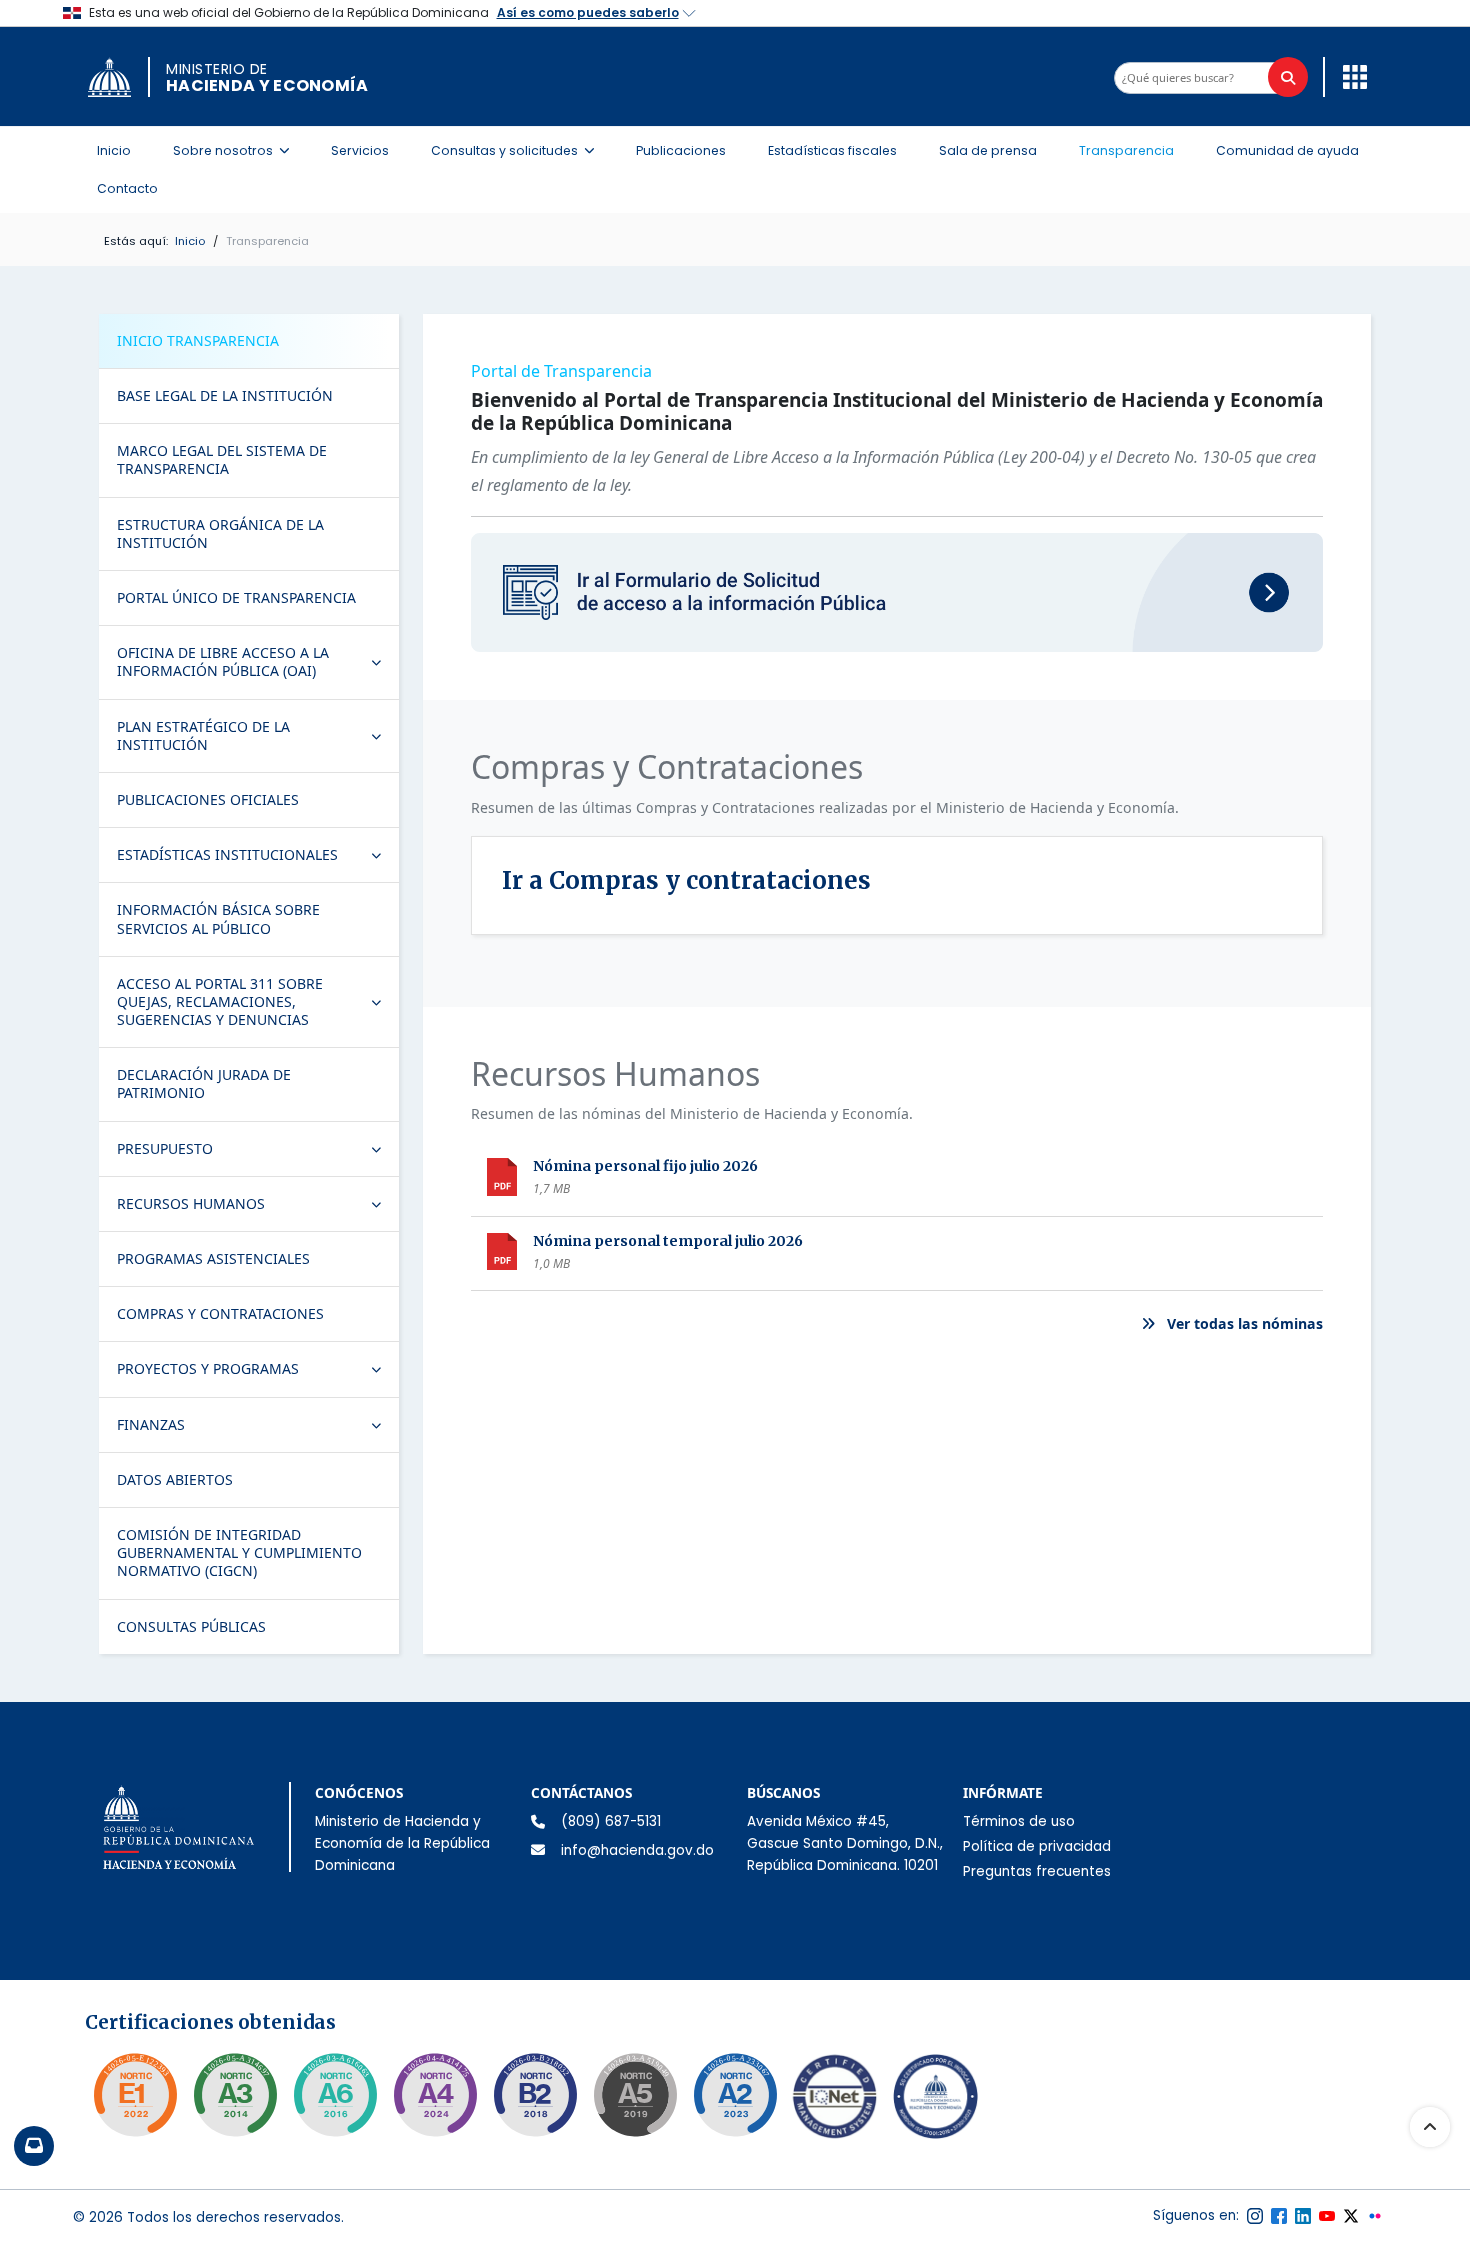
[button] (1350, 76)
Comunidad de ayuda (1287, 150)
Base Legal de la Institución (225, 395)
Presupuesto (257, 1153)
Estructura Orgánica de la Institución (220, 533)
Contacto (127, 188)
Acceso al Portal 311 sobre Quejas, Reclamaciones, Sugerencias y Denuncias (257, 1001)
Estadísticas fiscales (832, 150)
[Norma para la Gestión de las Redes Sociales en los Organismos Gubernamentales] (135, 2095)
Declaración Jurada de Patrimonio (204, 1083)
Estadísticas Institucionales (257, 859)
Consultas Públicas (191, 1626)
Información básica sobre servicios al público (218, 918)
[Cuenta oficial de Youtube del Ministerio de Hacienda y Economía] (1327, 2216)
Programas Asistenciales (213, 1258)
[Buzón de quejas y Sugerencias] (34, 2146)
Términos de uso (1019, 1821)
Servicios (360, 150)
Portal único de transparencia (236, 597)
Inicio (114, 150)
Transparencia (1126, 150)
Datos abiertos (175, 1479)
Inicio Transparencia (198, 340)
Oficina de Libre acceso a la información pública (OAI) (257, 661)
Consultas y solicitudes (518, 150)
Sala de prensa (988, 150)
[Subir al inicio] (1430, 2127)
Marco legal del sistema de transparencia (222, 459)
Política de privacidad (1037, 1846)
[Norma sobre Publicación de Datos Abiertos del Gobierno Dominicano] (235, 2095)
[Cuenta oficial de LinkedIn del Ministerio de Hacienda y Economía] (1303, 2216)
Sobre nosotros (237, 150)
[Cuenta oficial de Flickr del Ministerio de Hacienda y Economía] (1375, 2216)
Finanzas (257, 1429)
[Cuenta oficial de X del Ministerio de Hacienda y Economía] (1351, 2216)
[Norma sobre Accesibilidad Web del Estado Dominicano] (535, 2095)
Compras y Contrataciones (220, 1313)
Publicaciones (681, 150)
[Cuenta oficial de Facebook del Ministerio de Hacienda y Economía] (1279, 2216)
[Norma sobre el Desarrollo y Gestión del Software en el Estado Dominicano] (335, 2095)
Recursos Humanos (257, 1208)
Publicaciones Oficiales (208, 799)
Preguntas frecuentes (1037, 1871)
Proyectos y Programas (257, 1373)
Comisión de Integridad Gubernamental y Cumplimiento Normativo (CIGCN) (239, 1552)
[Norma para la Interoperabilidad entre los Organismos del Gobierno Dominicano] (435, 2095)
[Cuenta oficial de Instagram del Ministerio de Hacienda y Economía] (1255, 2216)
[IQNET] (835, 2101)
